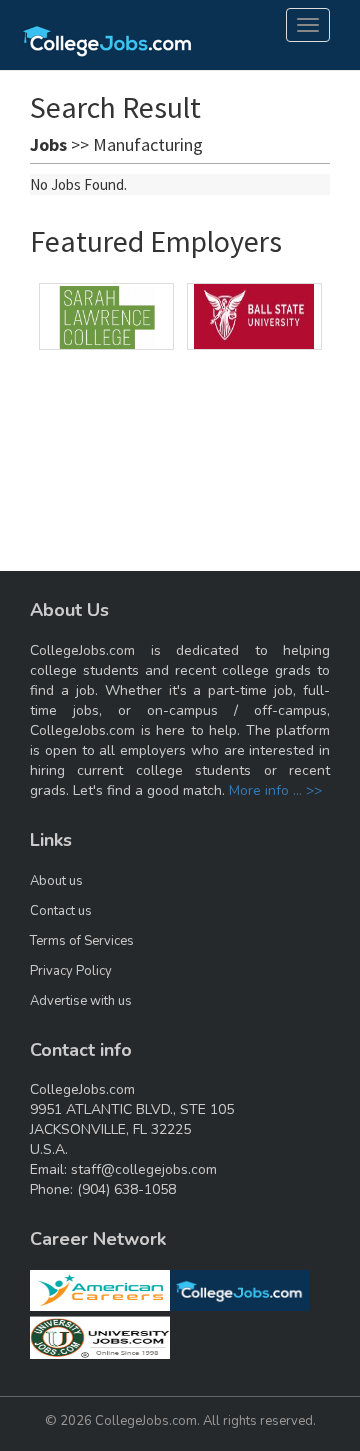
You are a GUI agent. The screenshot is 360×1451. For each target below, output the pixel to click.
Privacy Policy (71, 971)
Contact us (61, 911)
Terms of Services (82, 941)
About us (56, 881)
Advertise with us (81, 1001)
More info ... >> (275, 790)
